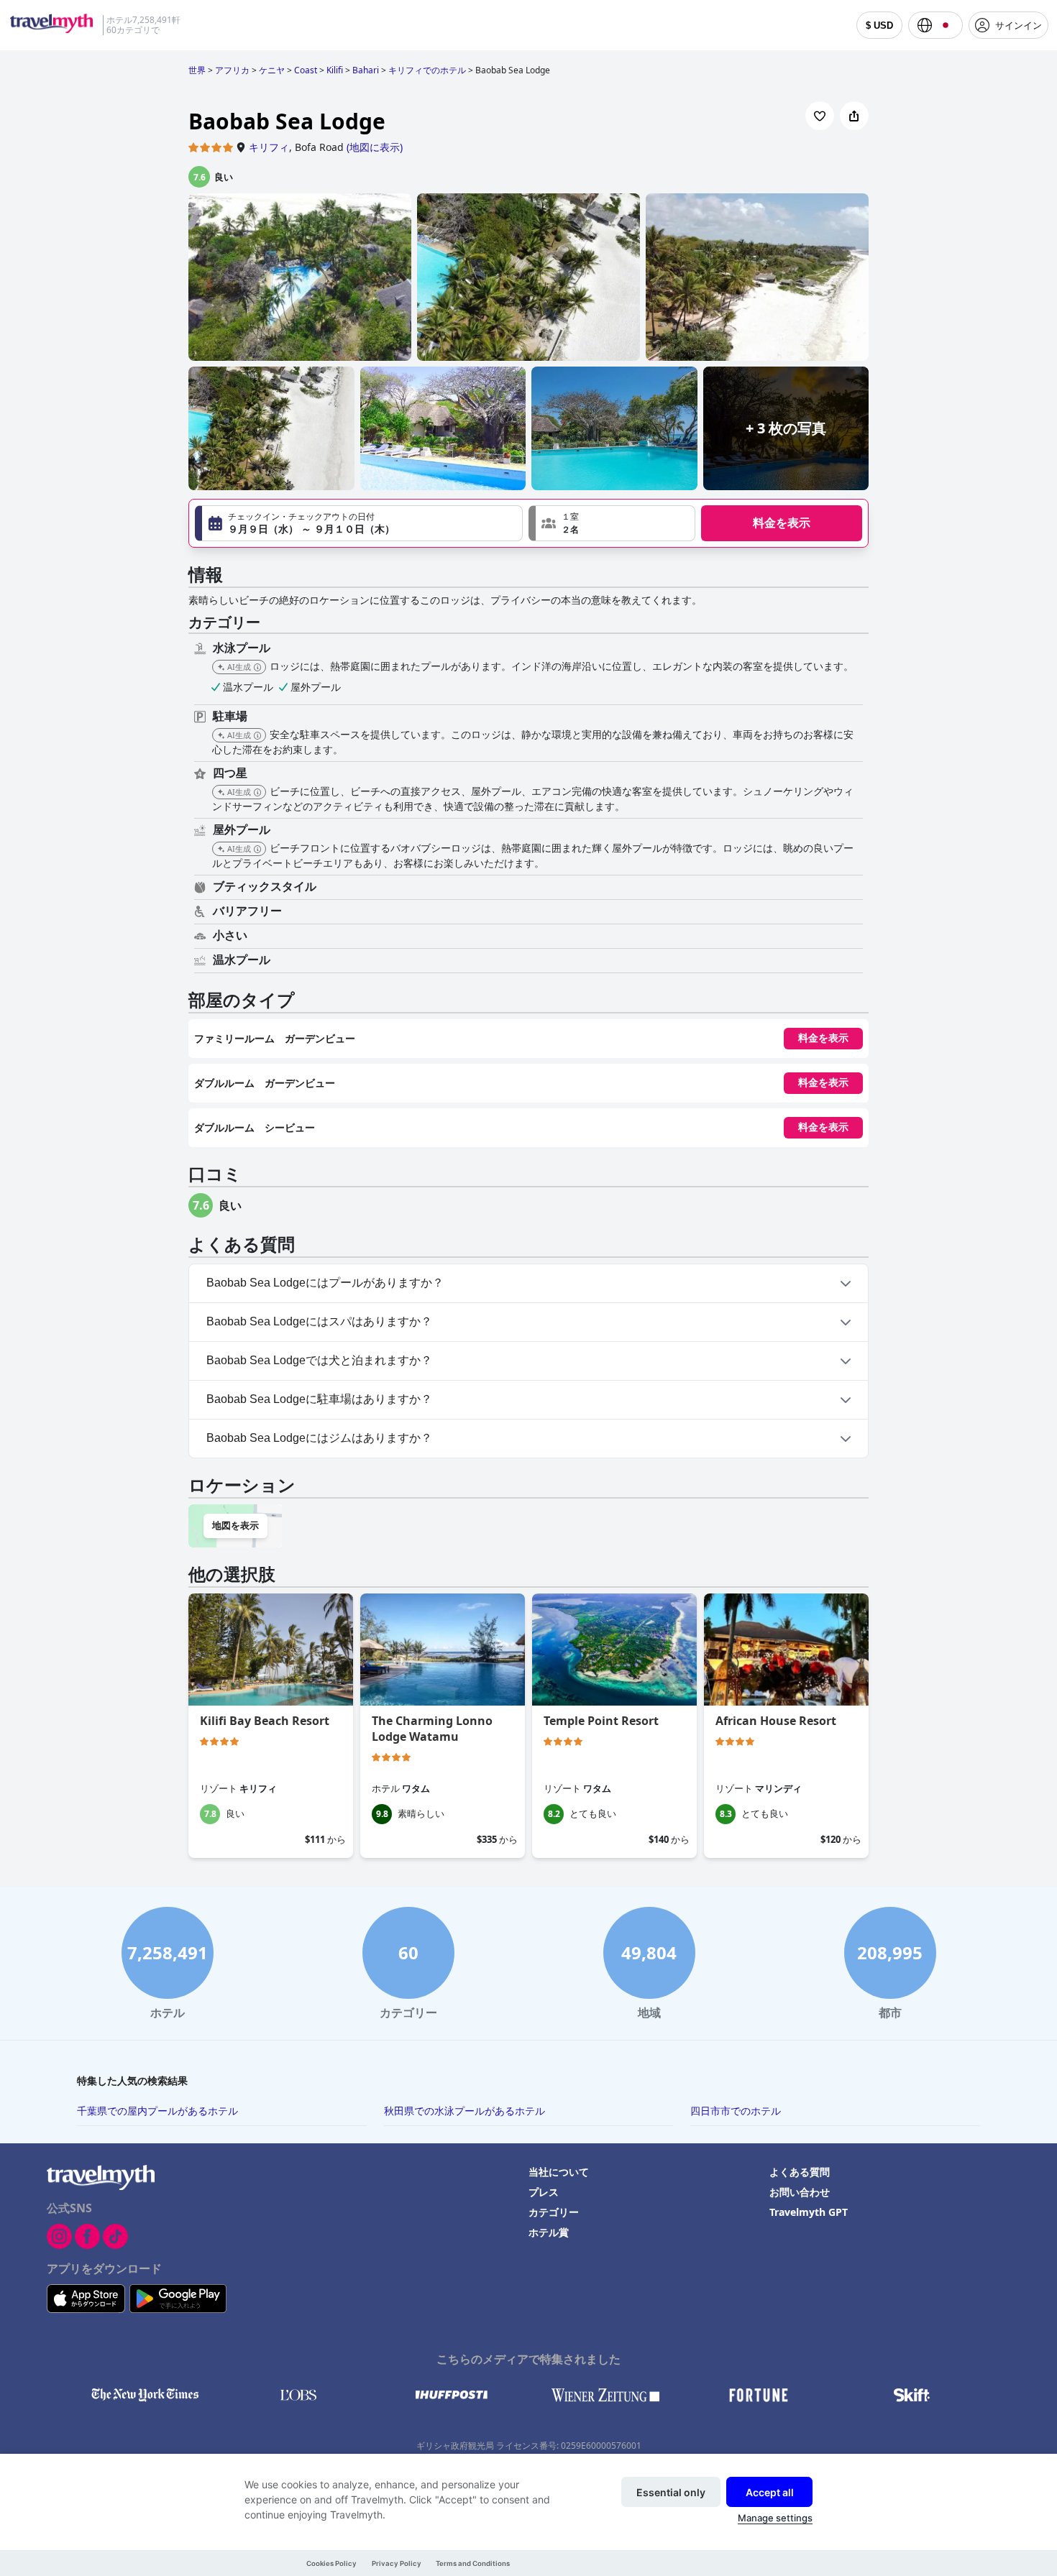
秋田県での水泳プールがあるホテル (465, 2111)
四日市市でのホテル (736, 2111)
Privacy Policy (397, 2563)
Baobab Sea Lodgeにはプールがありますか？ (325, 1283)
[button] (612, 523)
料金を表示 (782, 523)
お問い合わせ (800, 2192)
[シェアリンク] (854, 116)
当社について (559, 2172)
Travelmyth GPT (809, 2212)
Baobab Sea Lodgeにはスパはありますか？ (319, 1321)
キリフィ (269, 147)
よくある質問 (800, 2172)
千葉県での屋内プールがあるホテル (157, 2111)
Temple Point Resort (601, 1721)
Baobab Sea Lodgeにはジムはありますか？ (319, 1438)
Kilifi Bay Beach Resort (265, 1721)
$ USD (879, 26)
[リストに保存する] (820, 116)
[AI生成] (257, 668)
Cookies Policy (331, 2563)
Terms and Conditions (473, 2563)
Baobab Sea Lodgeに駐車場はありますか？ (319, 1399)
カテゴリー (554, 2212)
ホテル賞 (549, 2232)
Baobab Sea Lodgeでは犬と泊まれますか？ (319, 1360)
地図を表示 (235, 1526)
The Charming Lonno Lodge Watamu (432, 1729)
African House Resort (776, 1721)
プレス (544, 2192)
